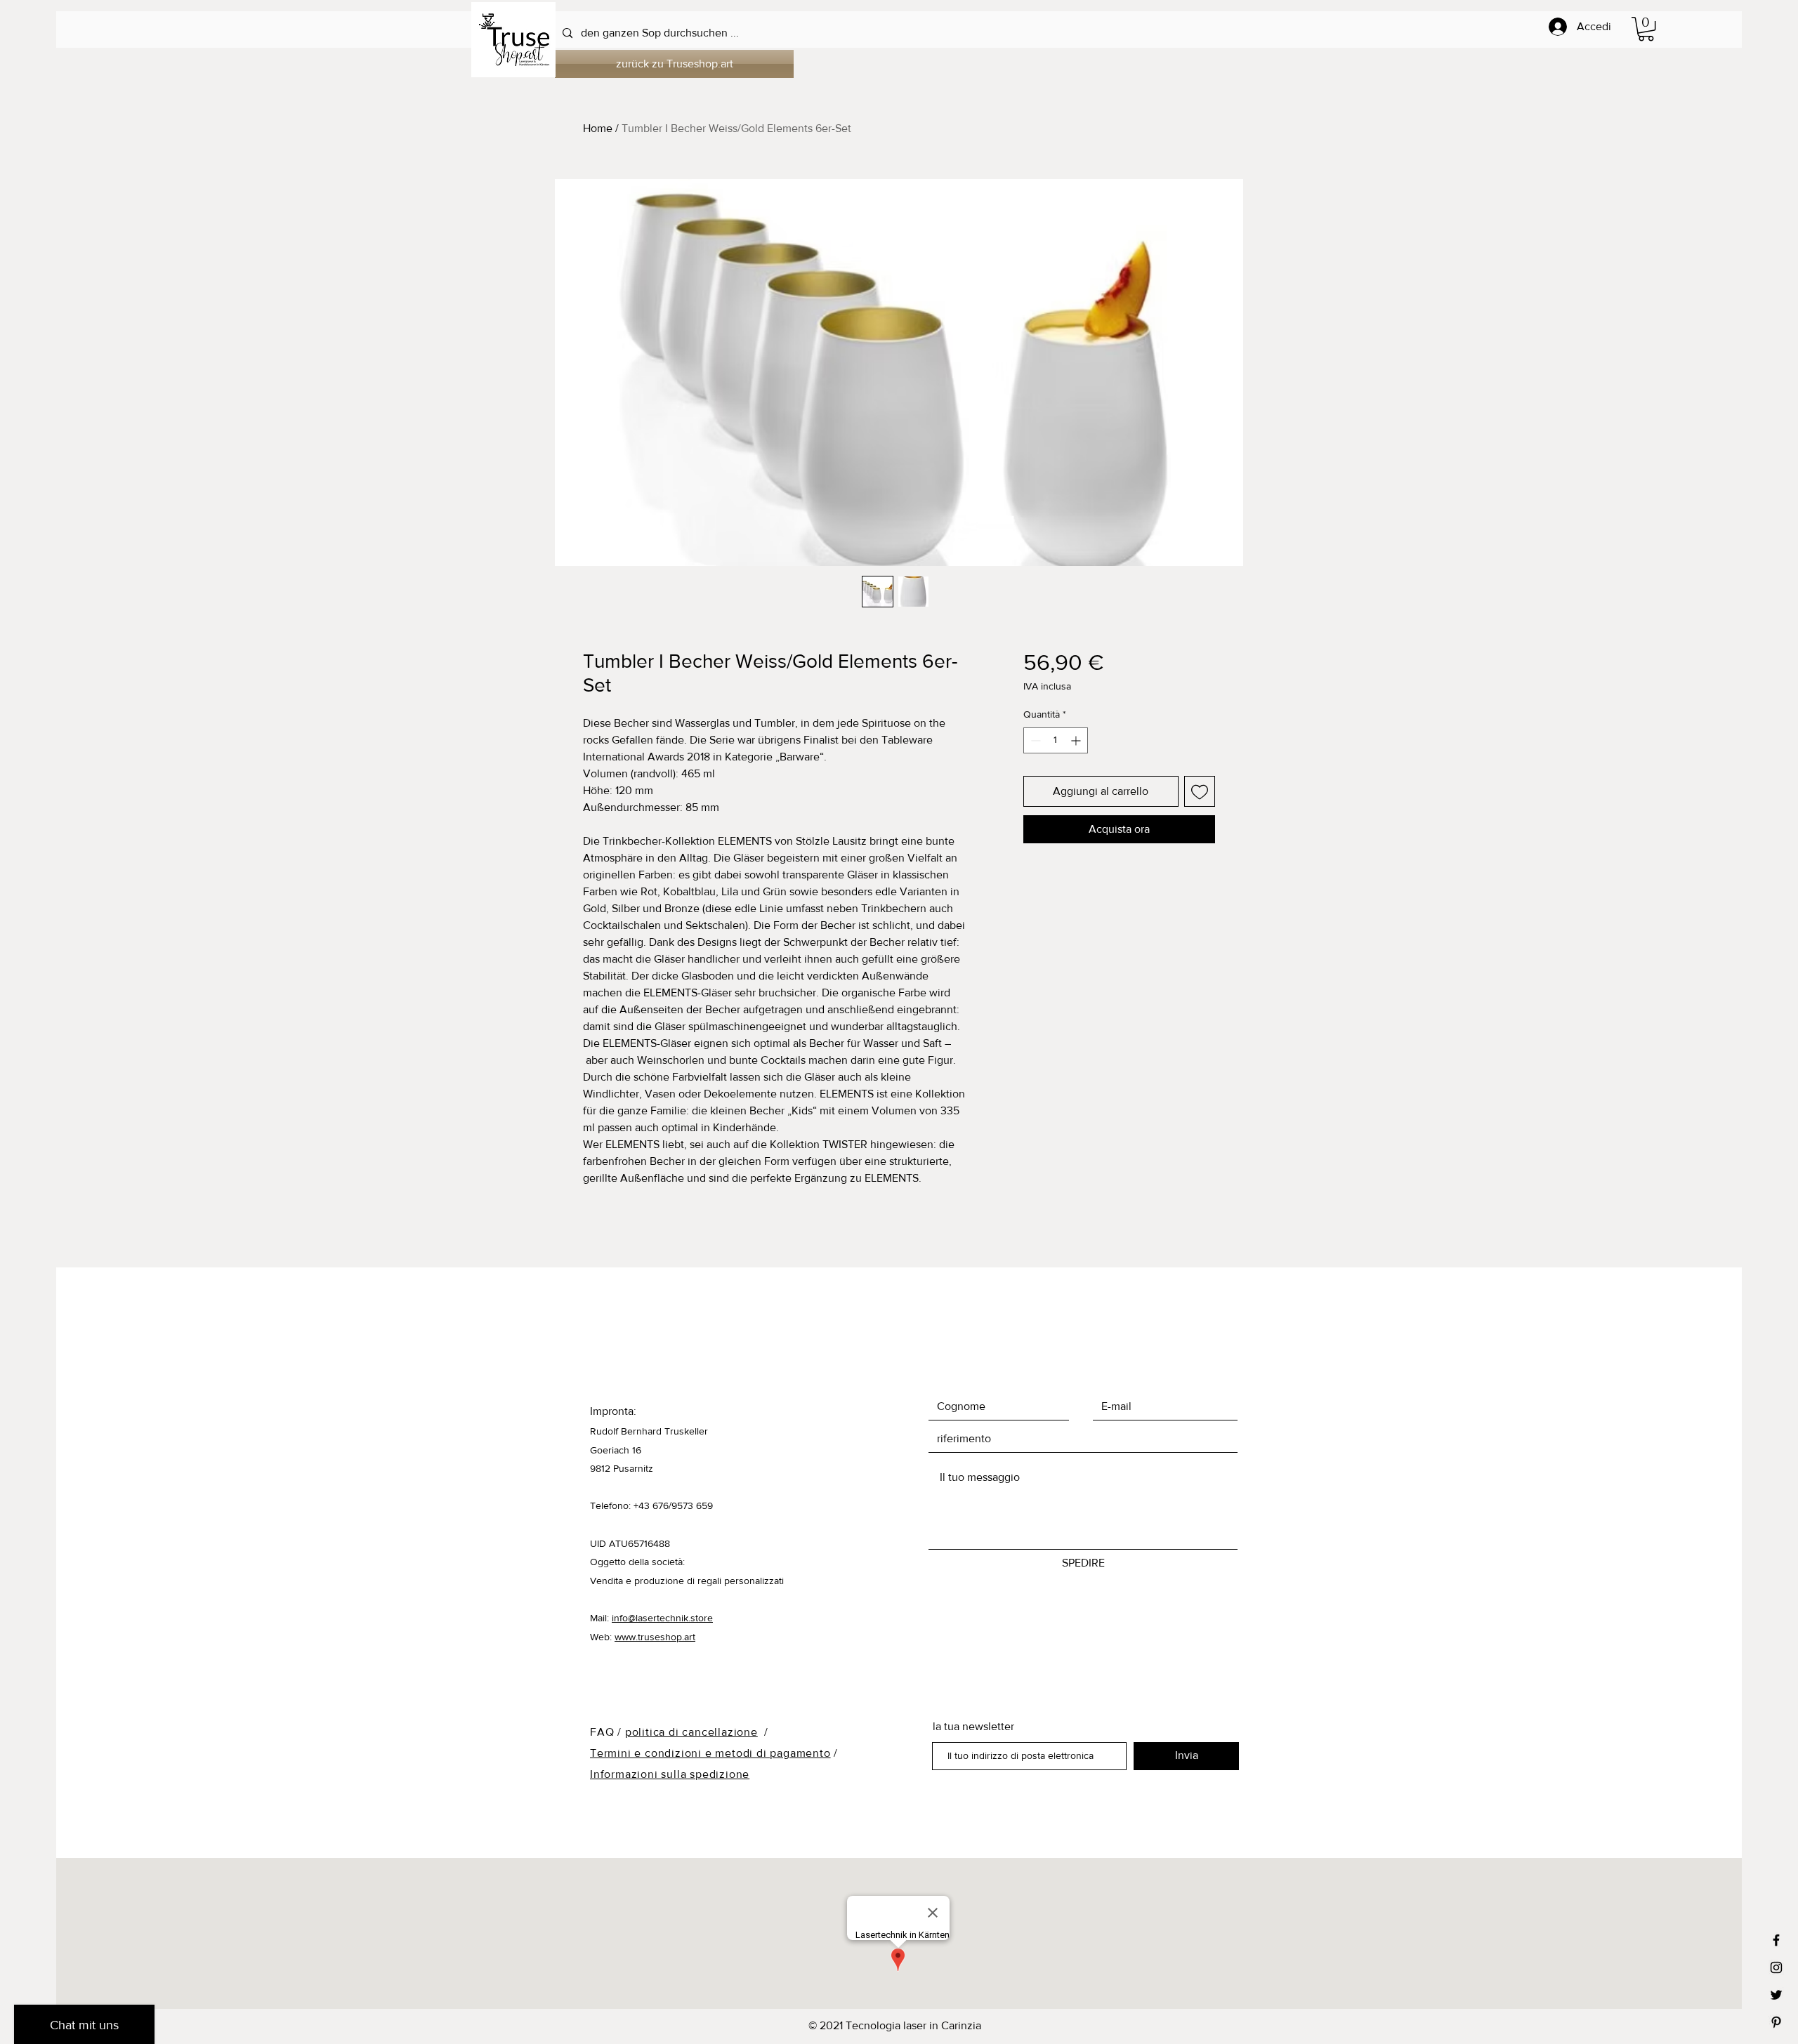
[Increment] (1077, 740)
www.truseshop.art (655, 1637)
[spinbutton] (1056, 740)
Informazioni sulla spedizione (670, 1774)
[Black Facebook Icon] (1776, 1940)
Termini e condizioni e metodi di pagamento (710, 1753)
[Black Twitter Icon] (1776, 1995)
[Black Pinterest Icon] (1776, 2022)
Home (598, 128)
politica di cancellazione (691, 1732)
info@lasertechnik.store (662, 1618)
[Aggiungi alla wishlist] (1200, 791)
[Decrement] (1034, 740)
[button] (1646, 29)
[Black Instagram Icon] (1776, 1967)
